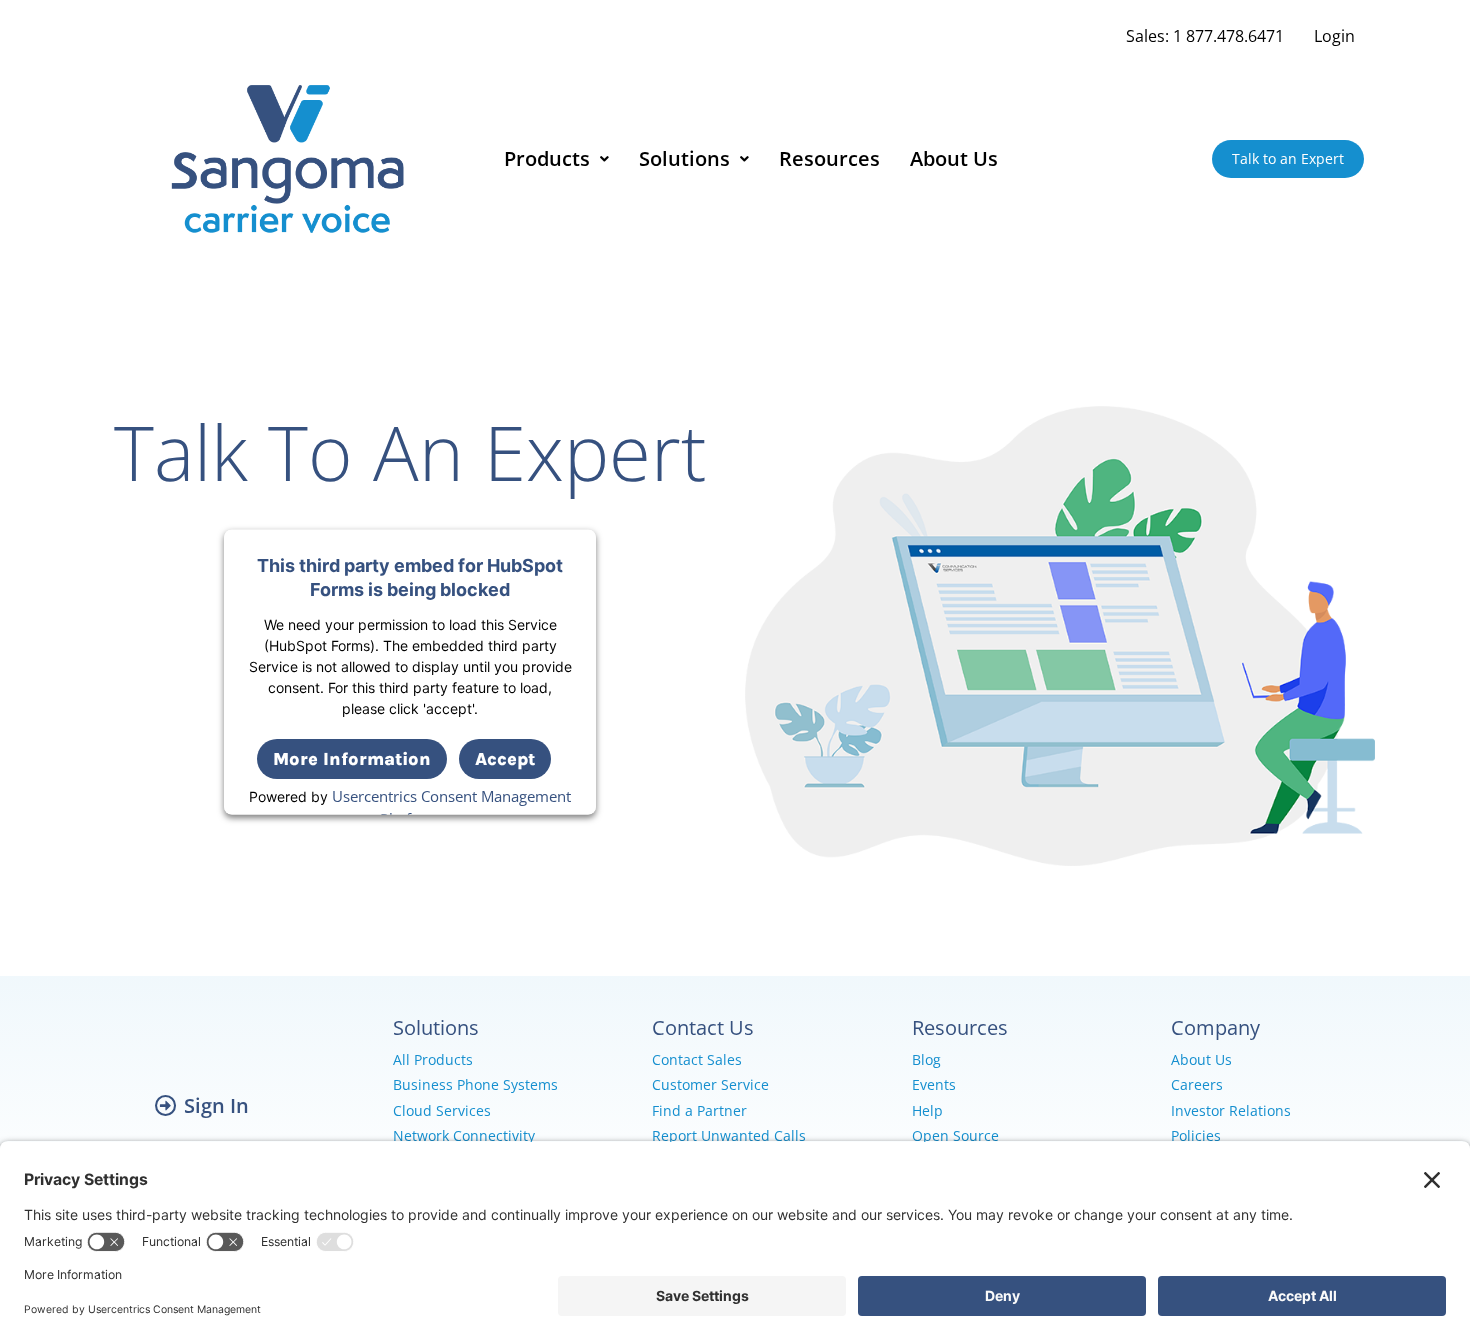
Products (547, 158)
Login (1334, 36)
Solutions (684, 158)
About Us (954, 158)
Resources (829, 158)
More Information (352, 758)
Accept (505, 758)
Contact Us (703, 1027)
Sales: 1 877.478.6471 (1205, 36)
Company (1215, 1027)
